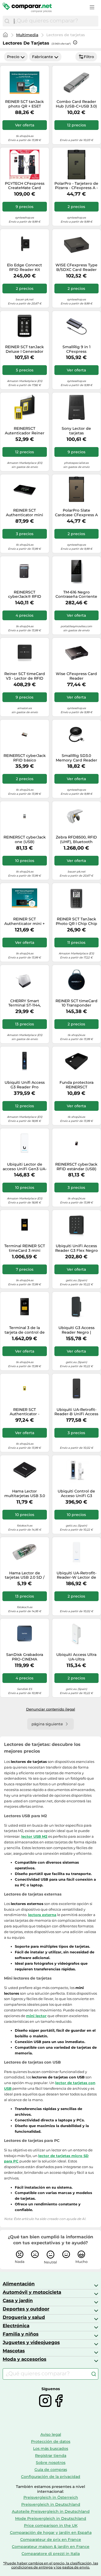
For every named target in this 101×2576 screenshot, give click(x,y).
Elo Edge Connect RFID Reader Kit (25, 267)
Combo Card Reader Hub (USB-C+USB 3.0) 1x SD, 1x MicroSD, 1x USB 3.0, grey (76, 104)
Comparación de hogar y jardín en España (51, 2533)
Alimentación (19, 2284)
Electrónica (16, 2326)
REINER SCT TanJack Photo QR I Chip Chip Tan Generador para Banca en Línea (76, 921)
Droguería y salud (24, 2317)
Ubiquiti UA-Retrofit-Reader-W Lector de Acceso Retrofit (76, 1575)
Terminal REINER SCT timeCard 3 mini (25, 1248)
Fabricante (43, 57)
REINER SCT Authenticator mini (25, 513)
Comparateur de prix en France (51, 2540)
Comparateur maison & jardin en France (51, 2547)
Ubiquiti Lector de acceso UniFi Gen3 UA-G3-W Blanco (25, 1167)
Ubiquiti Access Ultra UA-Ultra (76, 1657)
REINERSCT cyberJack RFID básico (25, 758)
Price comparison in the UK (51, 2525)
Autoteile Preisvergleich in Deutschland (51, 2511)
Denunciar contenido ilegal (51, 1709)
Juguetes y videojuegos (31, 2342)
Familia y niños (21, 2334)
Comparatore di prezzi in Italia (51, 2554)
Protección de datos (51, 2441)
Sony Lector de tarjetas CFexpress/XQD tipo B (76, 431)
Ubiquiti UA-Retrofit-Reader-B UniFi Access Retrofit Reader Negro (76, 1412)
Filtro (89, 57)
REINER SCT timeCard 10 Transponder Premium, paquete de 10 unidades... (76, 1003)
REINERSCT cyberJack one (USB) (25, 840)
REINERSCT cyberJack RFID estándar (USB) (76, 1167)
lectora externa (42, 1915)
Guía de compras (51, 2470)
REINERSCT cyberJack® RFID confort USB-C (25, 595)
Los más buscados (51, 2448)
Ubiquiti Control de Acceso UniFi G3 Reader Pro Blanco (76, 1494)
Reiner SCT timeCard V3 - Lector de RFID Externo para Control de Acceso (25, 676)
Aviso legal (51, 2434)
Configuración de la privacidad (51, 2477)
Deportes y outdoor (26, 2309)
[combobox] (55, 21)
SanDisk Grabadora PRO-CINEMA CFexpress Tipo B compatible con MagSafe (25, 1657)
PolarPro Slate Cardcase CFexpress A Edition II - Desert (76, 513)
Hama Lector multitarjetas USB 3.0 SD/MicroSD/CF (25, 1494)
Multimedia (27, 35)
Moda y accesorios (25, 2359)
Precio (13, 57)
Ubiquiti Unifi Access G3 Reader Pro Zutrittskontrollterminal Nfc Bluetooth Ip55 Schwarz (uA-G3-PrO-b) (25, 1085)
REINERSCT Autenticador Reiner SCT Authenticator (25, 431)
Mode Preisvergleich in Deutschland (51, 2518)
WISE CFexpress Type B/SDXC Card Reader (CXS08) (76, 267)
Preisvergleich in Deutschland (51, 2504)
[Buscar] (7, 21)
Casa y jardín (18, 2300)
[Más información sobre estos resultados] (75, 42)
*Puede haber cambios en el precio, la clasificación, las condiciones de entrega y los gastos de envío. (51, 2565)
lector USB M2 (34, 1836)
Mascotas (14, 2351)
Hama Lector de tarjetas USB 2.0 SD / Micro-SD (25, 1575)
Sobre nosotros (51, 2463)
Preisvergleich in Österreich (51, 2497)
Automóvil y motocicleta (32, 2292)
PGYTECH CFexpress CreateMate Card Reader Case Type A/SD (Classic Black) (25, 186)
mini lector (36, 2016)
